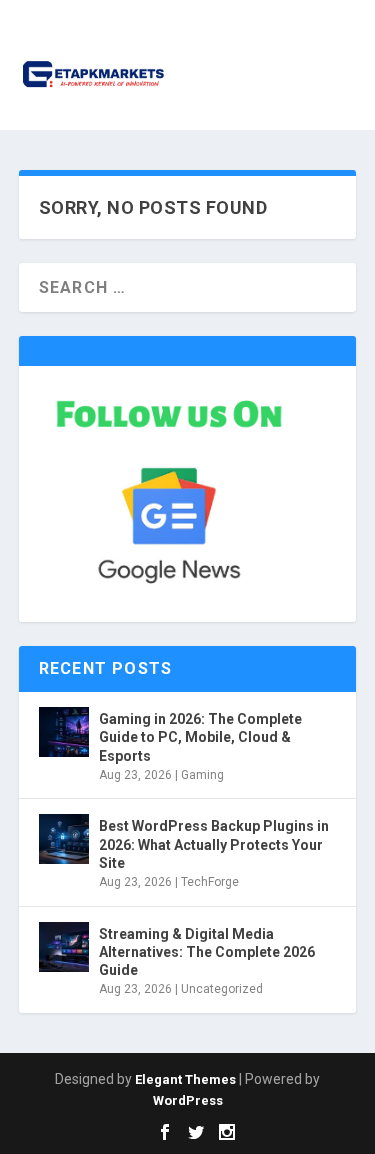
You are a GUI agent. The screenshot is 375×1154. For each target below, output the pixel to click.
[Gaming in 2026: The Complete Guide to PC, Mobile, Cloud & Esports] (64, 732)
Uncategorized (222, 989)
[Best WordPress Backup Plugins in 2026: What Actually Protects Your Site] (64, 839)
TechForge (210, 882)
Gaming (202, 775)
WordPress (188, 1100)
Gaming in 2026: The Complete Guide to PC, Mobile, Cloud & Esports (200, 737)
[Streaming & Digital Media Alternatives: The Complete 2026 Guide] (64, 947)
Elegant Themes (185, 1079)
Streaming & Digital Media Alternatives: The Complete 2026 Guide (207, 952)
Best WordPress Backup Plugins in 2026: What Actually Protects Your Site (214, 844)
